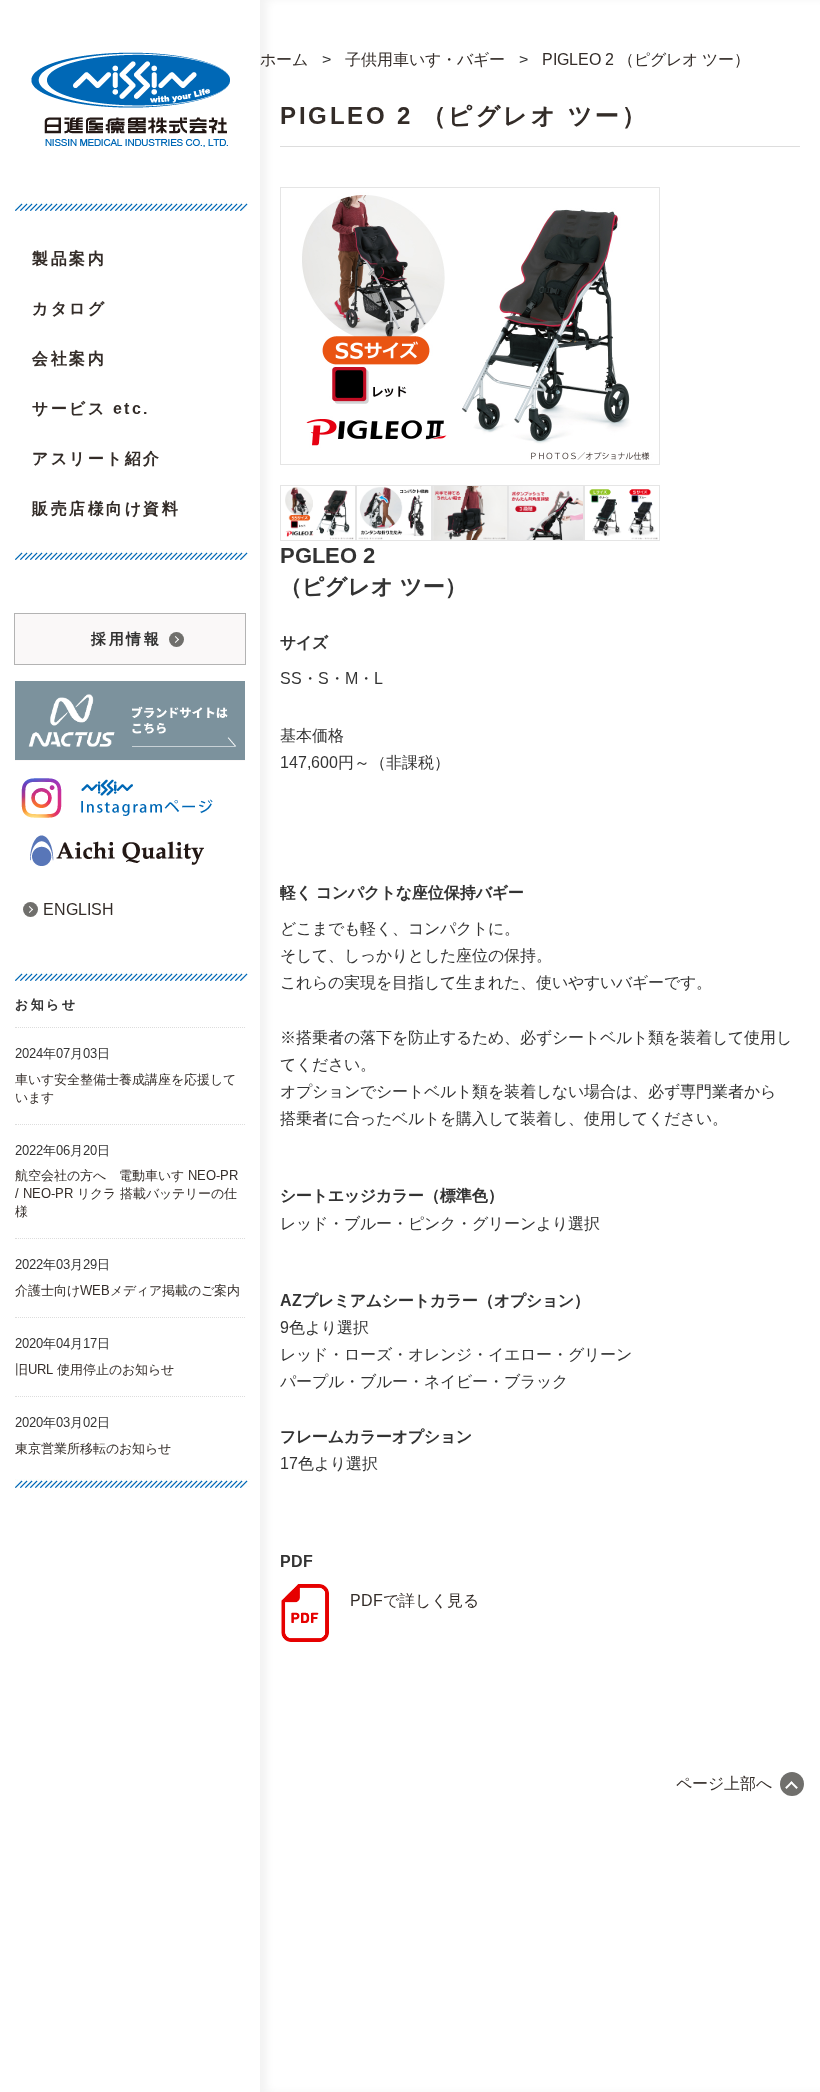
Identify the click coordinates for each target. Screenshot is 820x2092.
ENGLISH (68, 909)
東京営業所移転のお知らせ (93, 1448)
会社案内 (69, 358)
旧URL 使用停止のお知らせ (94, 1369)
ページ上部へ (724, 1783)
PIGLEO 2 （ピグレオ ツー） (464, 115)
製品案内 (69, 258)
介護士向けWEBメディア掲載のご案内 (127, 1290)
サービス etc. (91, 408)
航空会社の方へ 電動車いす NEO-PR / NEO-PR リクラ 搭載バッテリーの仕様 (126, 1193)
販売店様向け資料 (106, 508)
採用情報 (126, 638)
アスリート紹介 (97, 458)
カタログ (69, 308)
